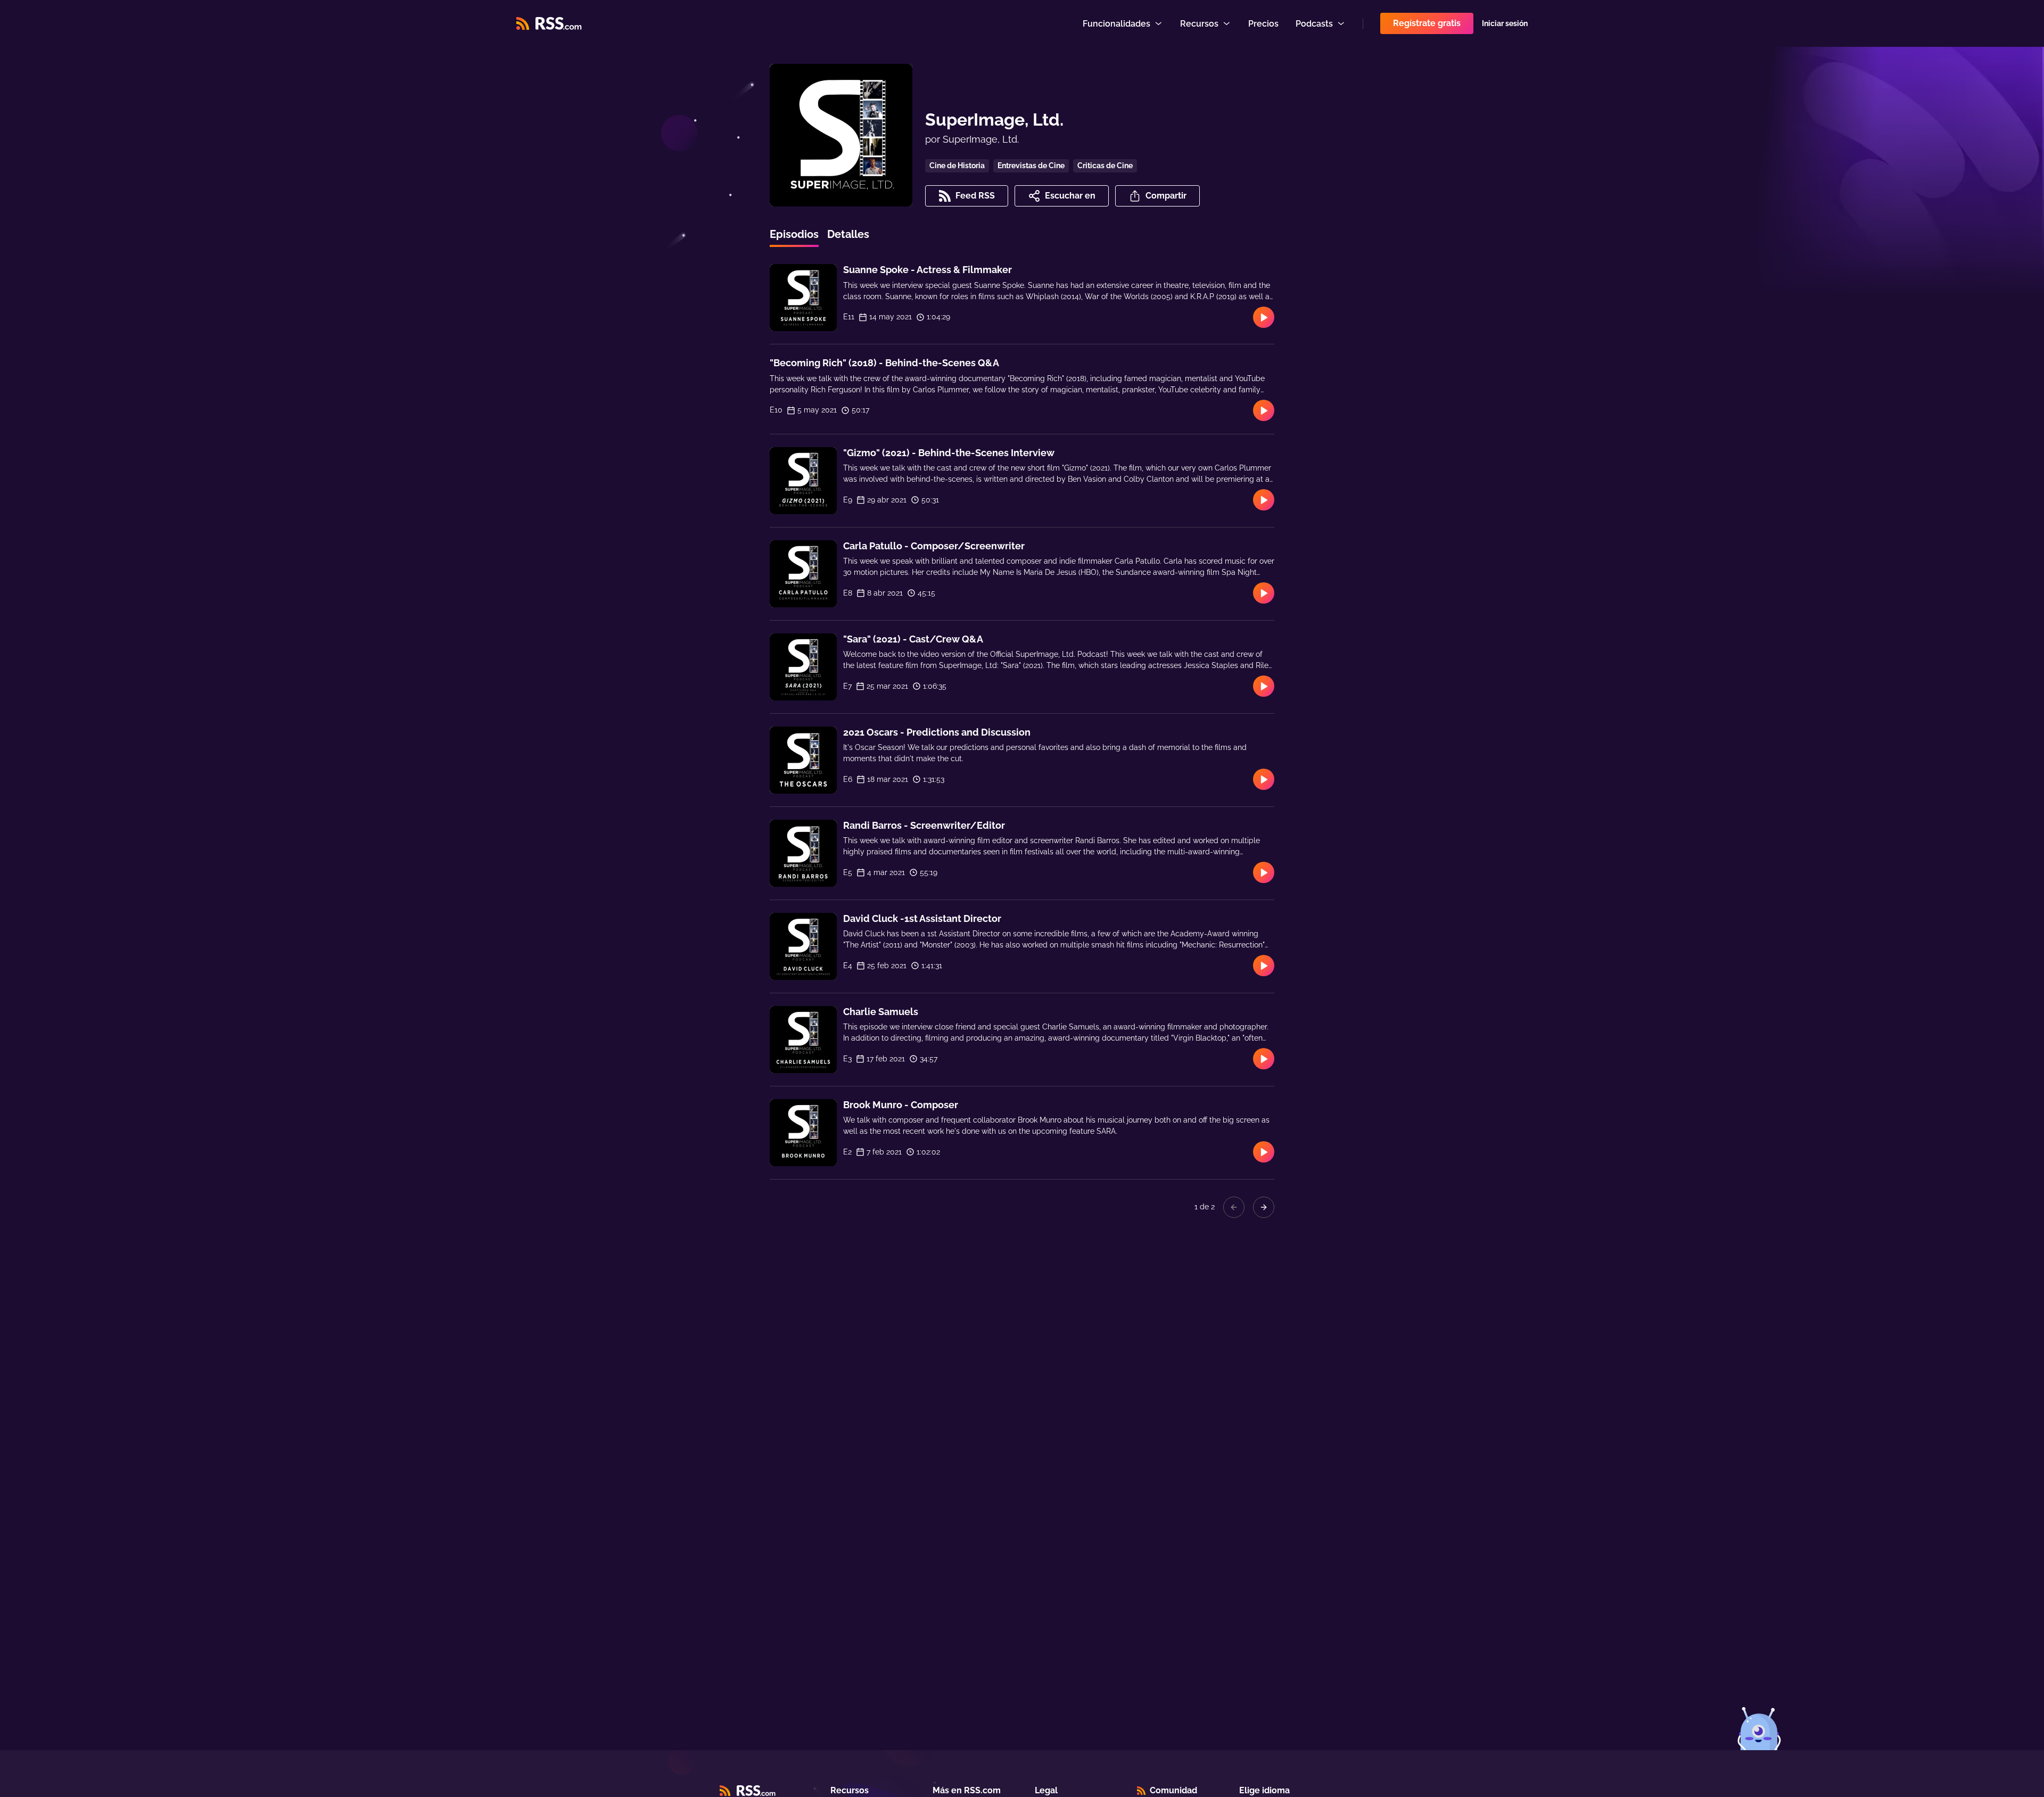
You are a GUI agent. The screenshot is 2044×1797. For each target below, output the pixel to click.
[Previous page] (1234, 1207)
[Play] (1264, 317)
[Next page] (1264, 1207)
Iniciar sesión (1505, 23)
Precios (1263, 24)
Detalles (848, 234)
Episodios (794, 234)
